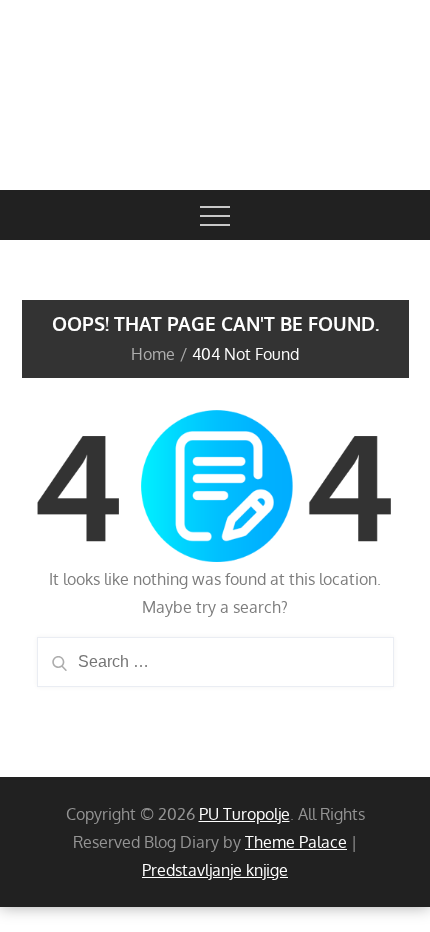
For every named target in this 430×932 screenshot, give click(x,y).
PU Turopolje (244, 814)
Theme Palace (296, 842)
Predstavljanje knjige (215, 870)
